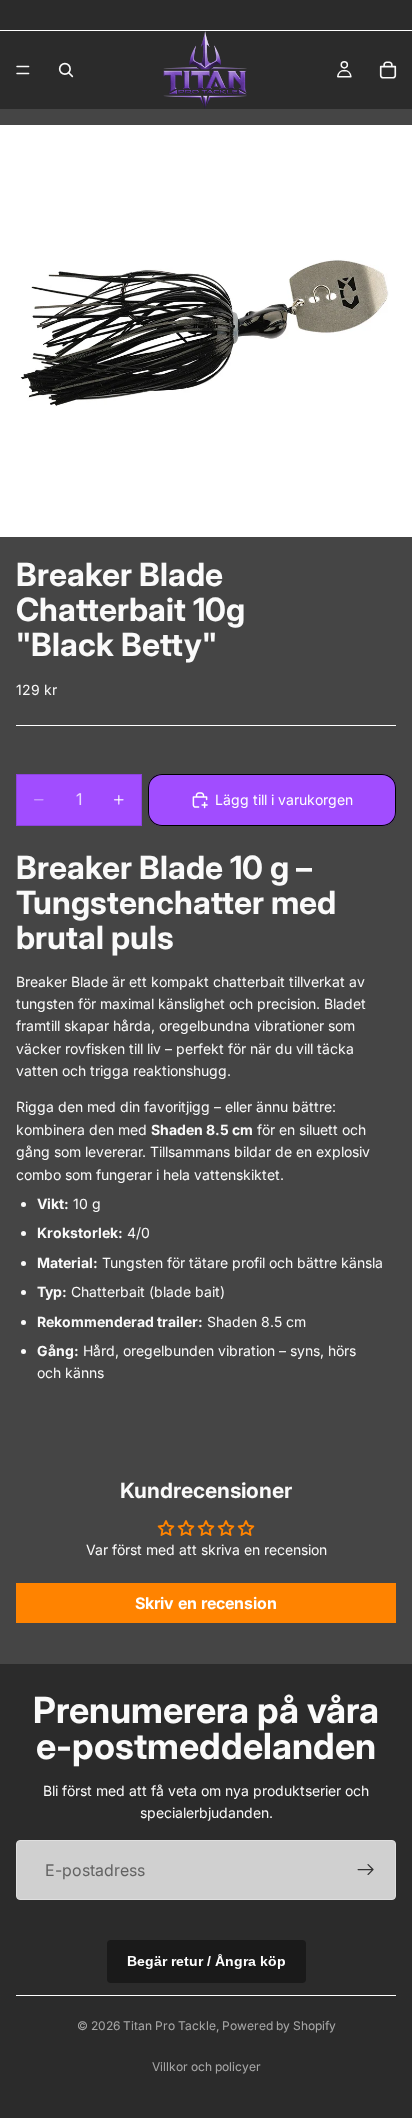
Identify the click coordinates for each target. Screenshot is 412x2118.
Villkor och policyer (206, 2066)
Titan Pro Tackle (169, 2025)
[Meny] (23, 70)
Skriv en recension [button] (206, 1603)
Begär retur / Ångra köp (206, 1961)
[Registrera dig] (366, 1870)
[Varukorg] (388, 70)
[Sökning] (66, 70)
